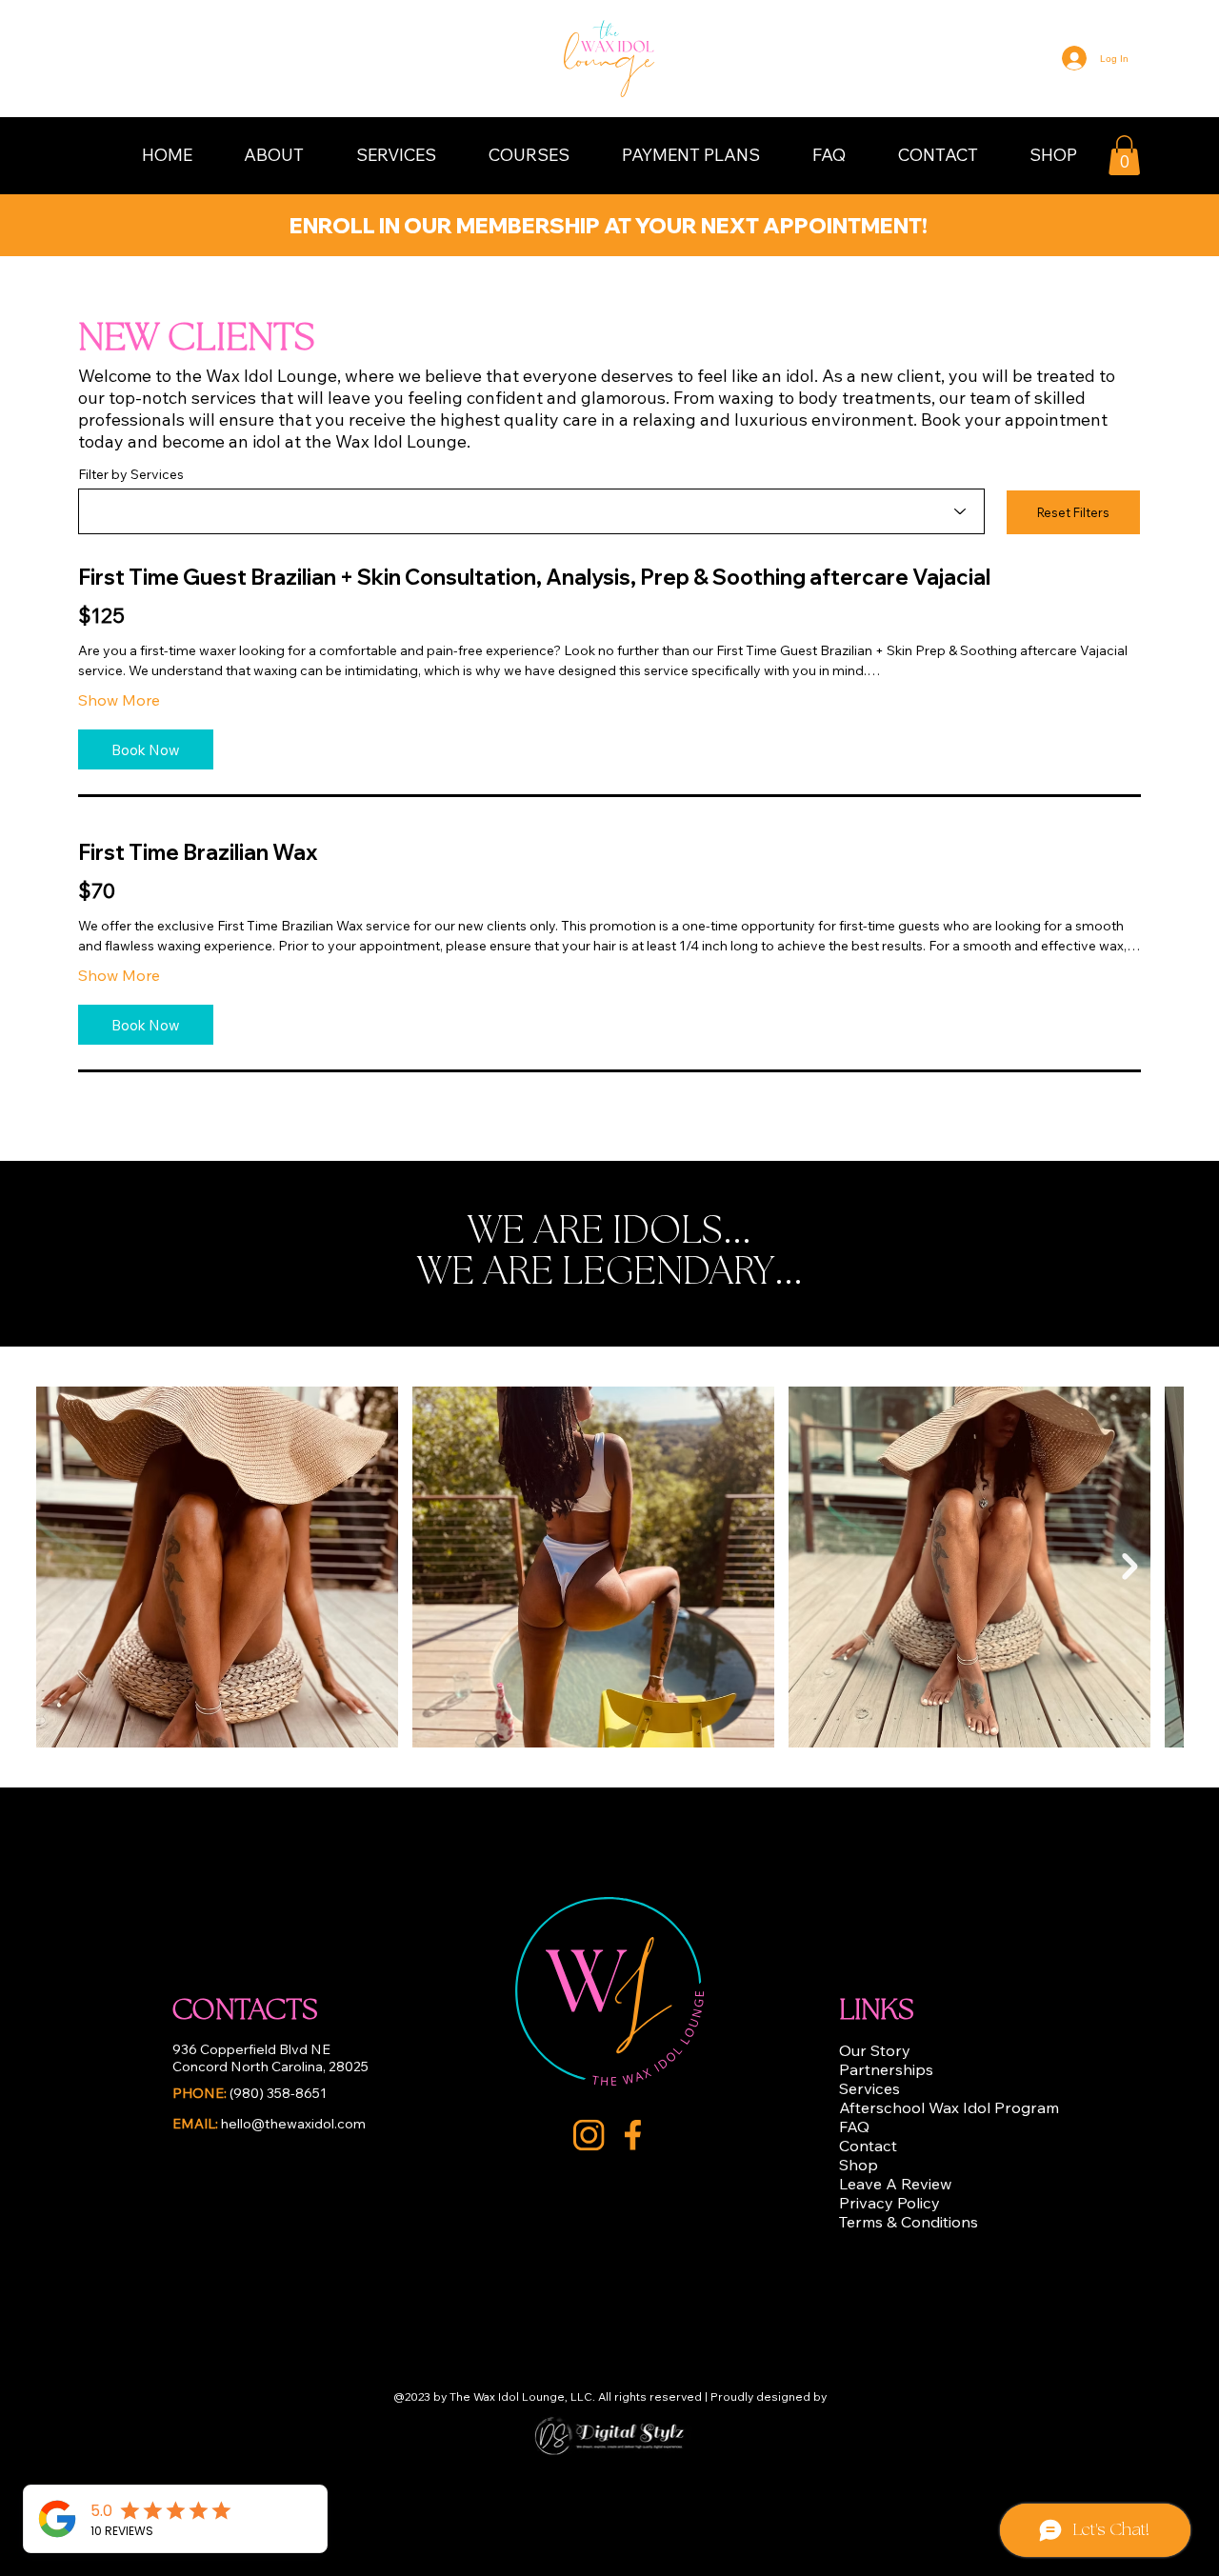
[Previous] (164, 221)
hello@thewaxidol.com (269, 2124)
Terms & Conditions (909, 2222)
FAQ (854, 2127)
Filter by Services (131, 474)
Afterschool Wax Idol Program (949, 2107)
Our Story (875, 2050)
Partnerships (886, 2069)
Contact (868, 2146)
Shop (859, 2165)
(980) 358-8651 (250, 2093)
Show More (119, 700)
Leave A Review (895, 2184)
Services (869, 2088)
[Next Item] (1130, 1566)
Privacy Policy (889, 2203)
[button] (274, 155)
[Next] (1055, 221)
